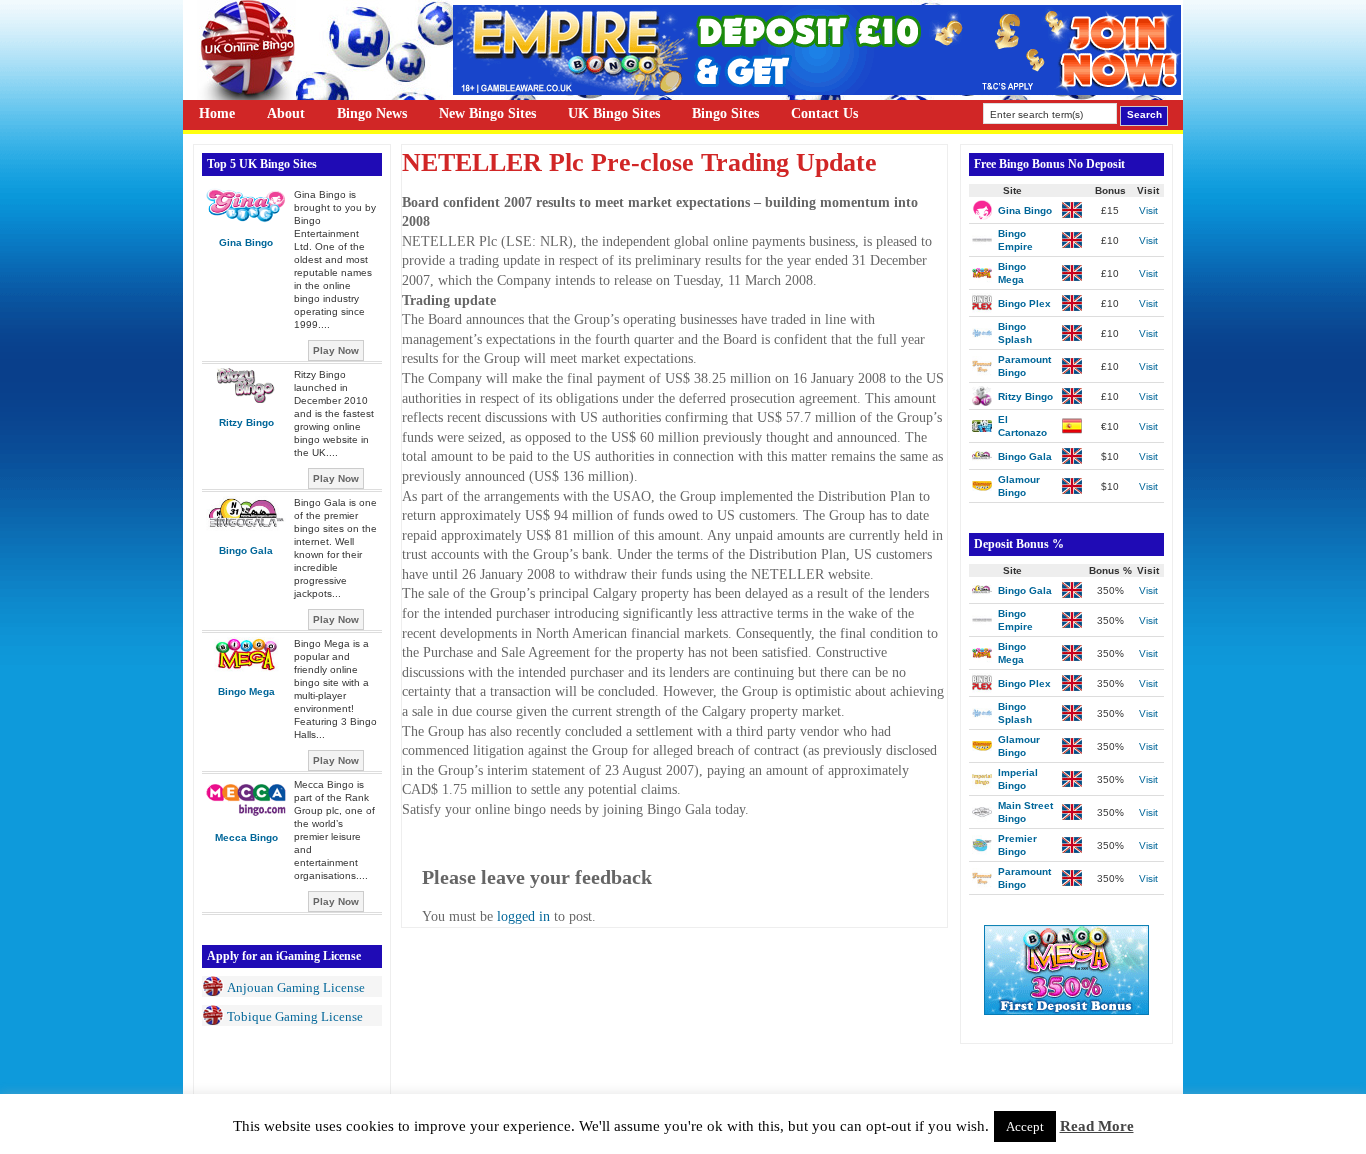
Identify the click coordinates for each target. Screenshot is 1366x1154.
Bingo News (372, 113)
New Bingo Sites (487, 113)
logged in (523, 916)
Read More (1097, 1126)
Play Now (336, 350)
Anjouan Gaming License (296, 987)
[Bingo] (1066, 1010)
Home (217, 113)
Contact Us (824, 113)
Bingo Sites (725, 113)
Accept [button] (1025, 1126)
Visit (1148, 210)
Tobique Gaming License (295, 1016)
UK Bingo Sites (614, 113)
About (286, 113)
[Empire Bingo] (817, 90)
